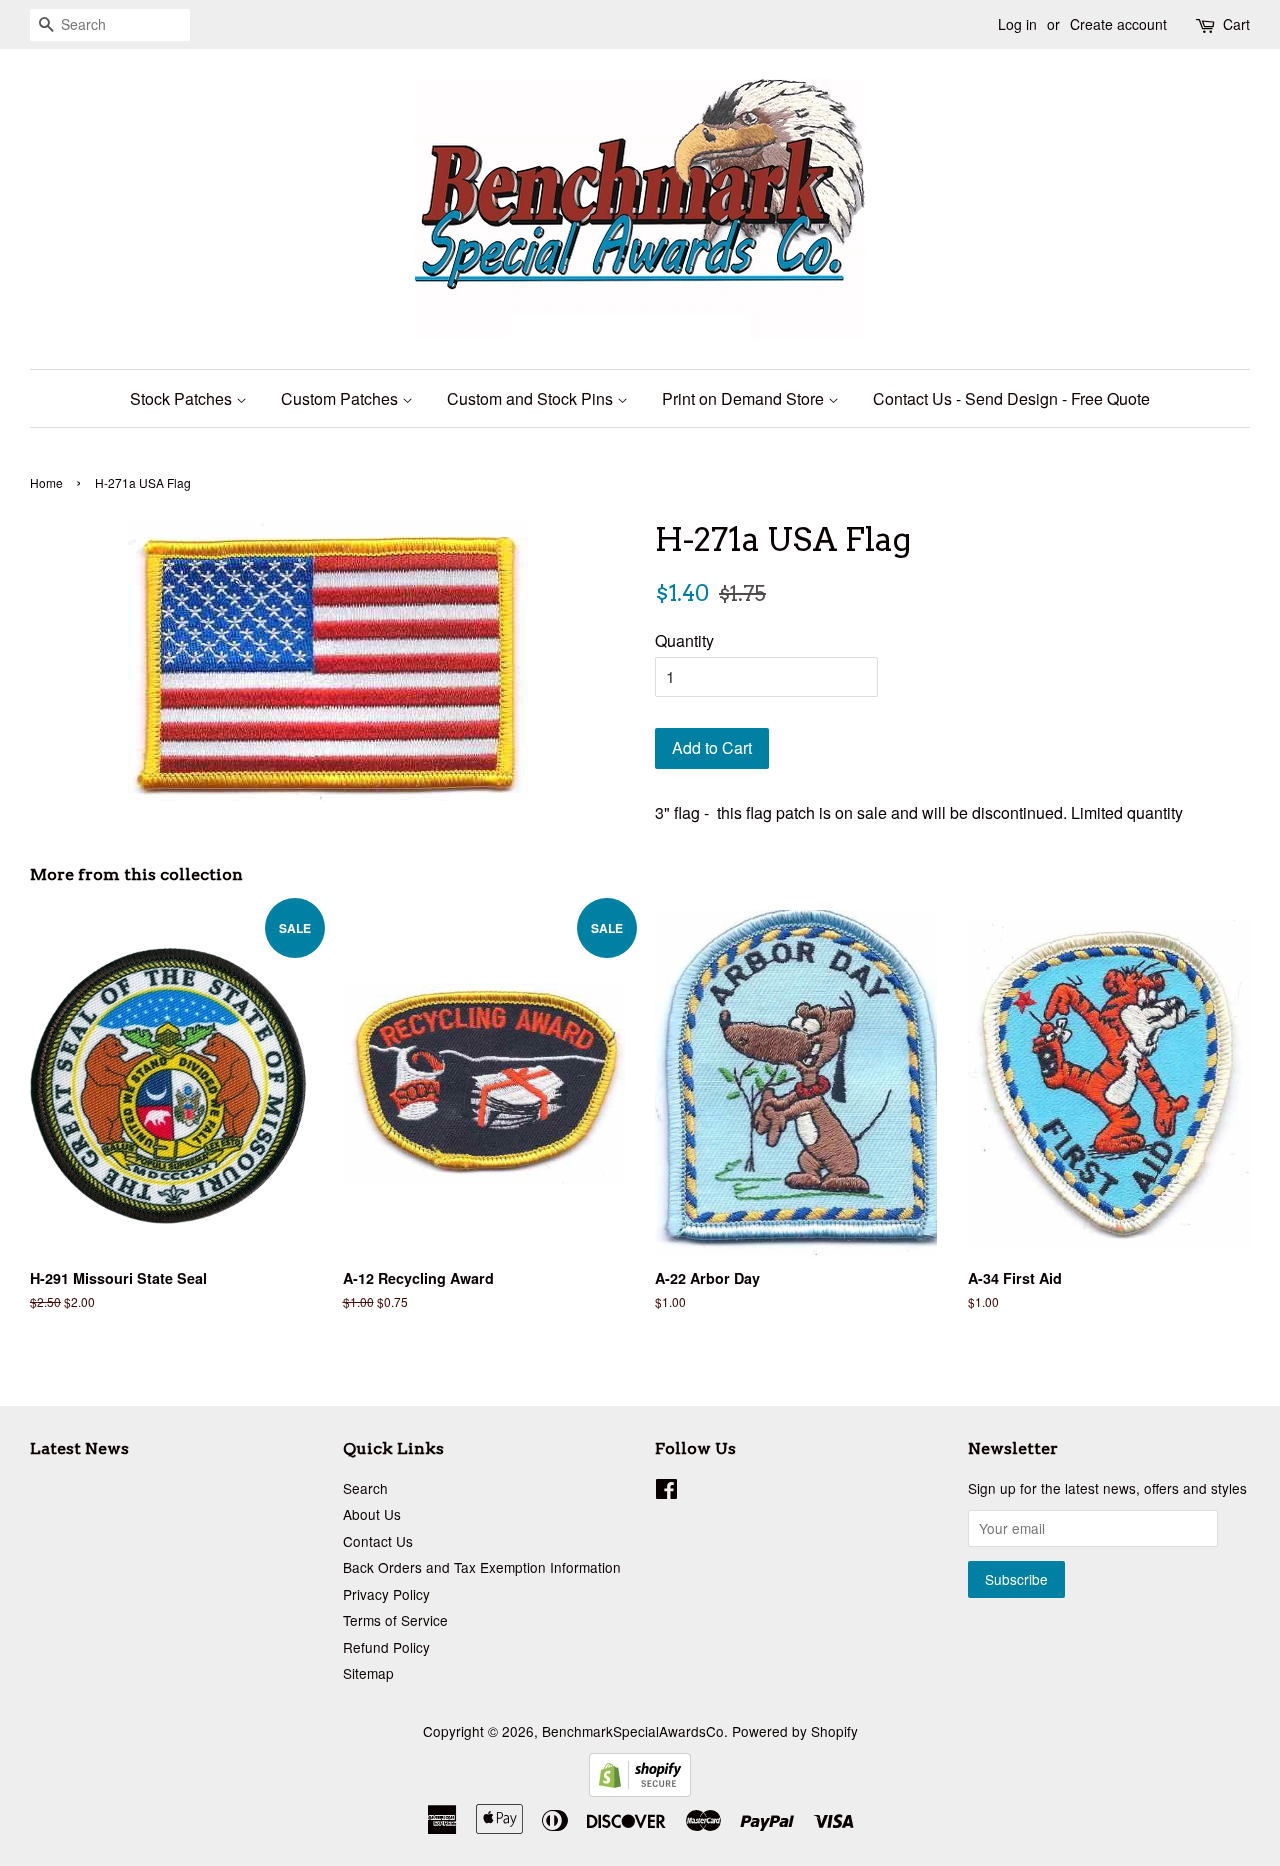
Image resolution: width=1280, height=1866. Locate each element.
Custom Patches (341, 398)
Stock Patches (183, 398)
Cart (1236, 24)
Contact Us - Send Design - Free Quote (1011, 398)
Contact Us (378, 1541)
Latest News (79, 1448)
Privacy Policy (386, 1594)
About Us (372, 1514)
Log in (1017, 24)
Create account (1118, 24)
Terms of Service (395, 1620)
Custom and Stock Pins (532, 398)
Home (46, 482)
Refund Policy (386, 1647)
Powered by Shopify (795, 1731)
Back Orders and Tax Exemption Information (482, 1567)
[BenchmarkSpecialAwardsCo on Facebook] (666, 1492)
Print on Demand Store (745, 398)
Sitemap (368, 1673)
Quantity (684, 640)
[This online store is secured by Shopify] (640, 1790)
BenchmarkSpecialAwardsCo (633, 1731)
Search (365, 1488)
